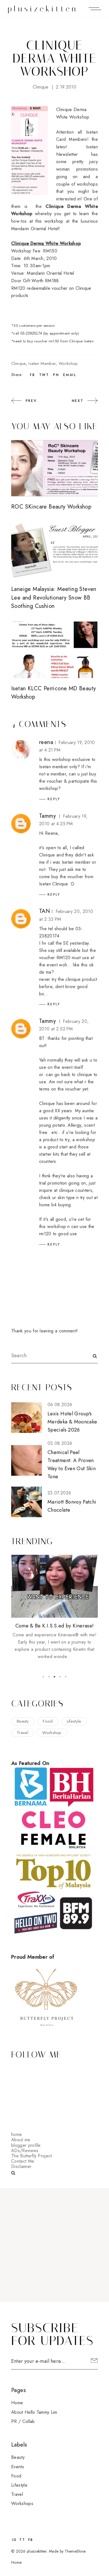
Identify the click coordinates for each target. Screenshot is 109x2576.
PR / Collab (23, 2421)
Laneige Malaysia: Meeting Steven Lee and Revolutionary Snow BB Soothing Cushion (54, 598)
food (48, 1721)
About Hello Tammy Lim (34, 2412)
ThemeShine (75, 2551)
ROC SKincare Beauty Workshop (51, 507)
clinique (41, 87)
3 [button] (54, 1677)
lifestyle (74, 1721)
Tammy (48, 816)
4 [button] (60, 1677)
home (16, 2134)
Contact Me (23, 2161)
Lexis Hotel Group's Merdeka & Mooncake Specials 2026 (72, 1422)
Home (17, 2403)
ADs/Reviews (25, 2151)
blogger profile (26, 2145)
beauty (23, 1721)
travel (22, 1733)
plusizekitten (43, 9)
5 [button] (66, 1677)
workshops (22, 2503)
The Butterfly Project (32, 2156)
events (18, 2467)
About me (21, 2140)
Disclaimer (21, 2166)
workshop (68, 364)
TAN (45, 911)
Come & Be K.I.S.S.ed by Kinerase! (55, 1626)
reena (46, 742)
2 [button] (49, 1677)
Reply (54, 799)
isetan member (42, 364)
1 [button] (43, 1677)
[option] (54, 1608)
